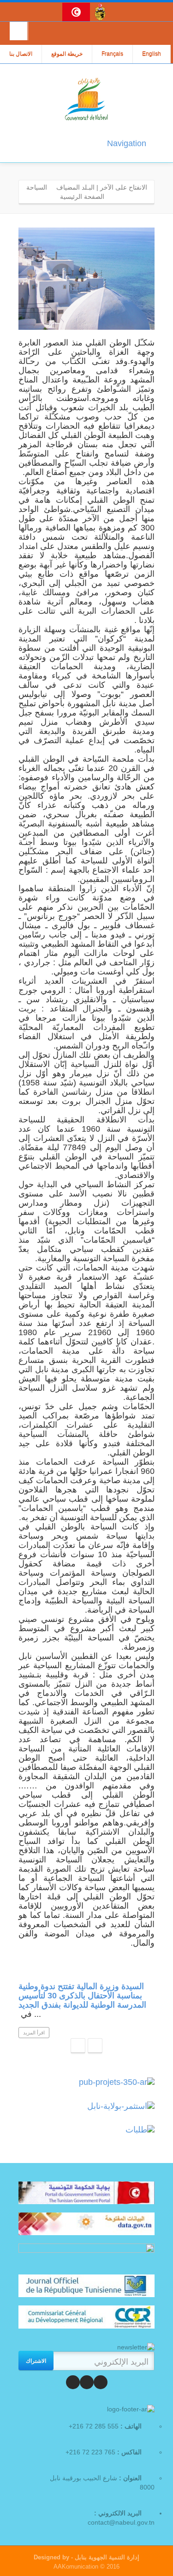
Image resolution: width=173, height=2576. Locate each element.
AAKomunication (76, 2567)
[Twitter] (87, 2382)
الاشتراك (36, 2360)
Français (112, 54)
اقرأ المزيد (34, 2033)
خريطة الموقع (67, 54)
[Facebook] (101, 2382)
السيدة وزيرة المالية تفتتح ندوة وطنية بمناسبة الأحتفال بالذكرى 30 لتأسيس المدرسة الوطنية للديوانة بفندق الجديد (82, 1996)
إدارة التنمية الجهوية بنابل (106, 2557)
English (152, 54)
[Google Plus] (73, 2382)
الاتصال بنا (21, 54)
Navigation (127, 143)
